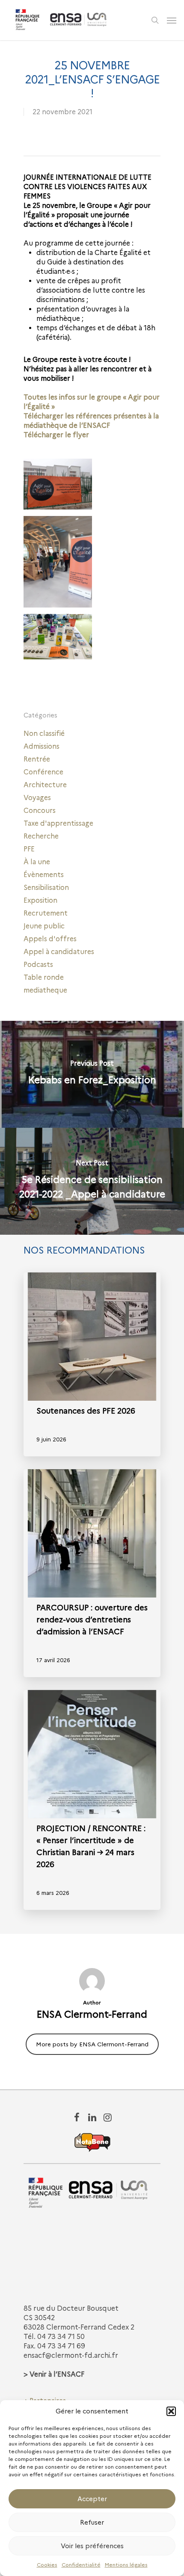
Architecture (45, 785)
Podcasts (38, 965)
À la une (37, 862)
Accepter (92, 2499)
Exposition (40, 900)
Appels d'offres (50, 939)
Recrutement (46, 913)
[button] (171, 2411)
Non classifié (44, 734)
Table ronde (44, 977)
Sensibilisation (46, 888)
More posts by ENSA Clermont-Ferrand (92, 2044)
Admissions (42, 746)
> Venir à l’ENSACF (54, 2374)
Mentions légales (126, 2565)
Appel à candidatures (59, 952)
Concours (40, 811)
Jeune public (44, 926)
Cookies (47, 2565)
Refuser (92, 2523)
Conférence (43, 772)
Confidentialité (81, 2565)
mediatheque (45, 990)
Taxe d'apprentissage (58, 823)
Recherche (41, 836)
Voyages (37, 798)
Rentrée (37, 759)
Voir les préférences (92, 2546)
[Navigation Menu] (172, 20)
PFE (29, 849)
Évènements (44, 875)
